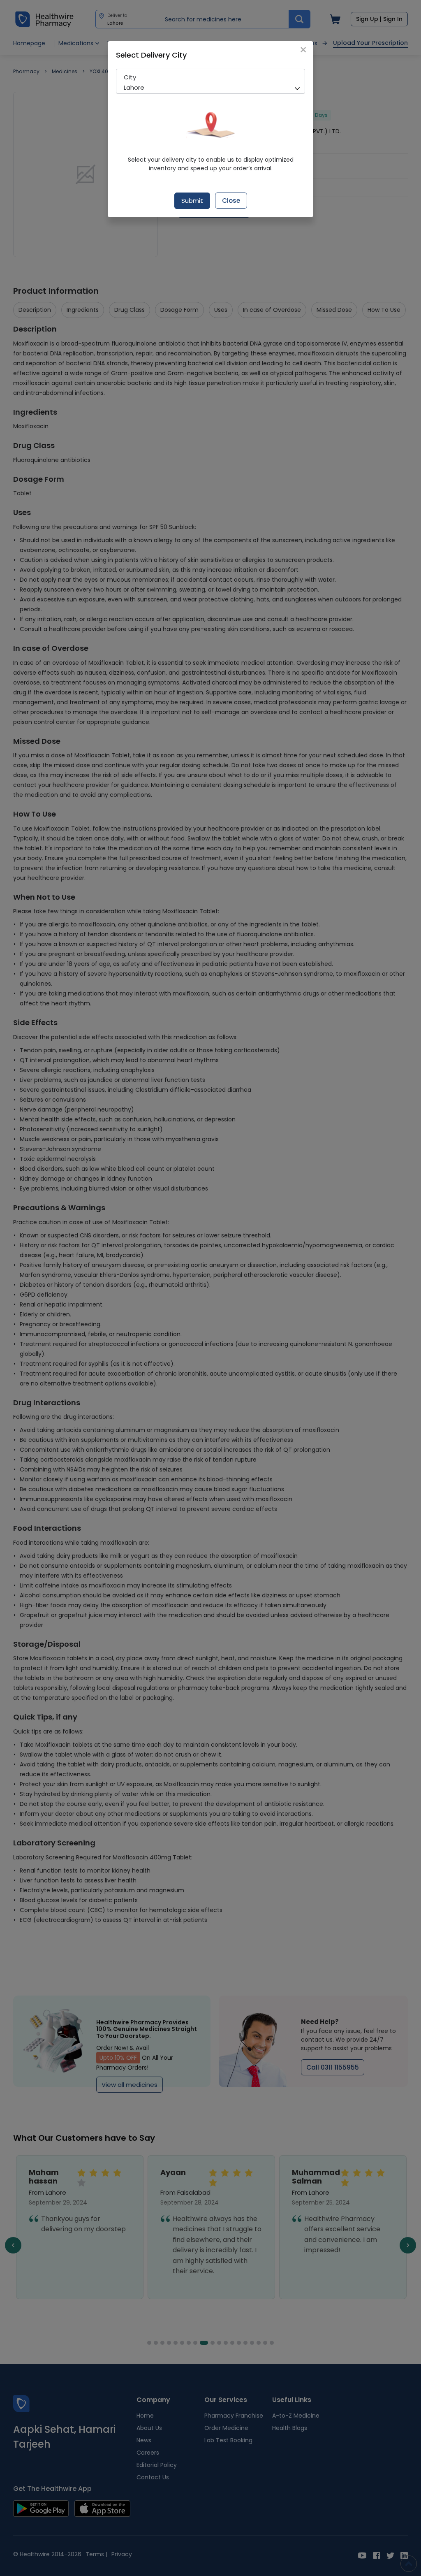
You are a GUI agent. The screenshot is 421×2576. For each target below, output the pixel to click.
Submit (192, 201)
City (130, 77)
